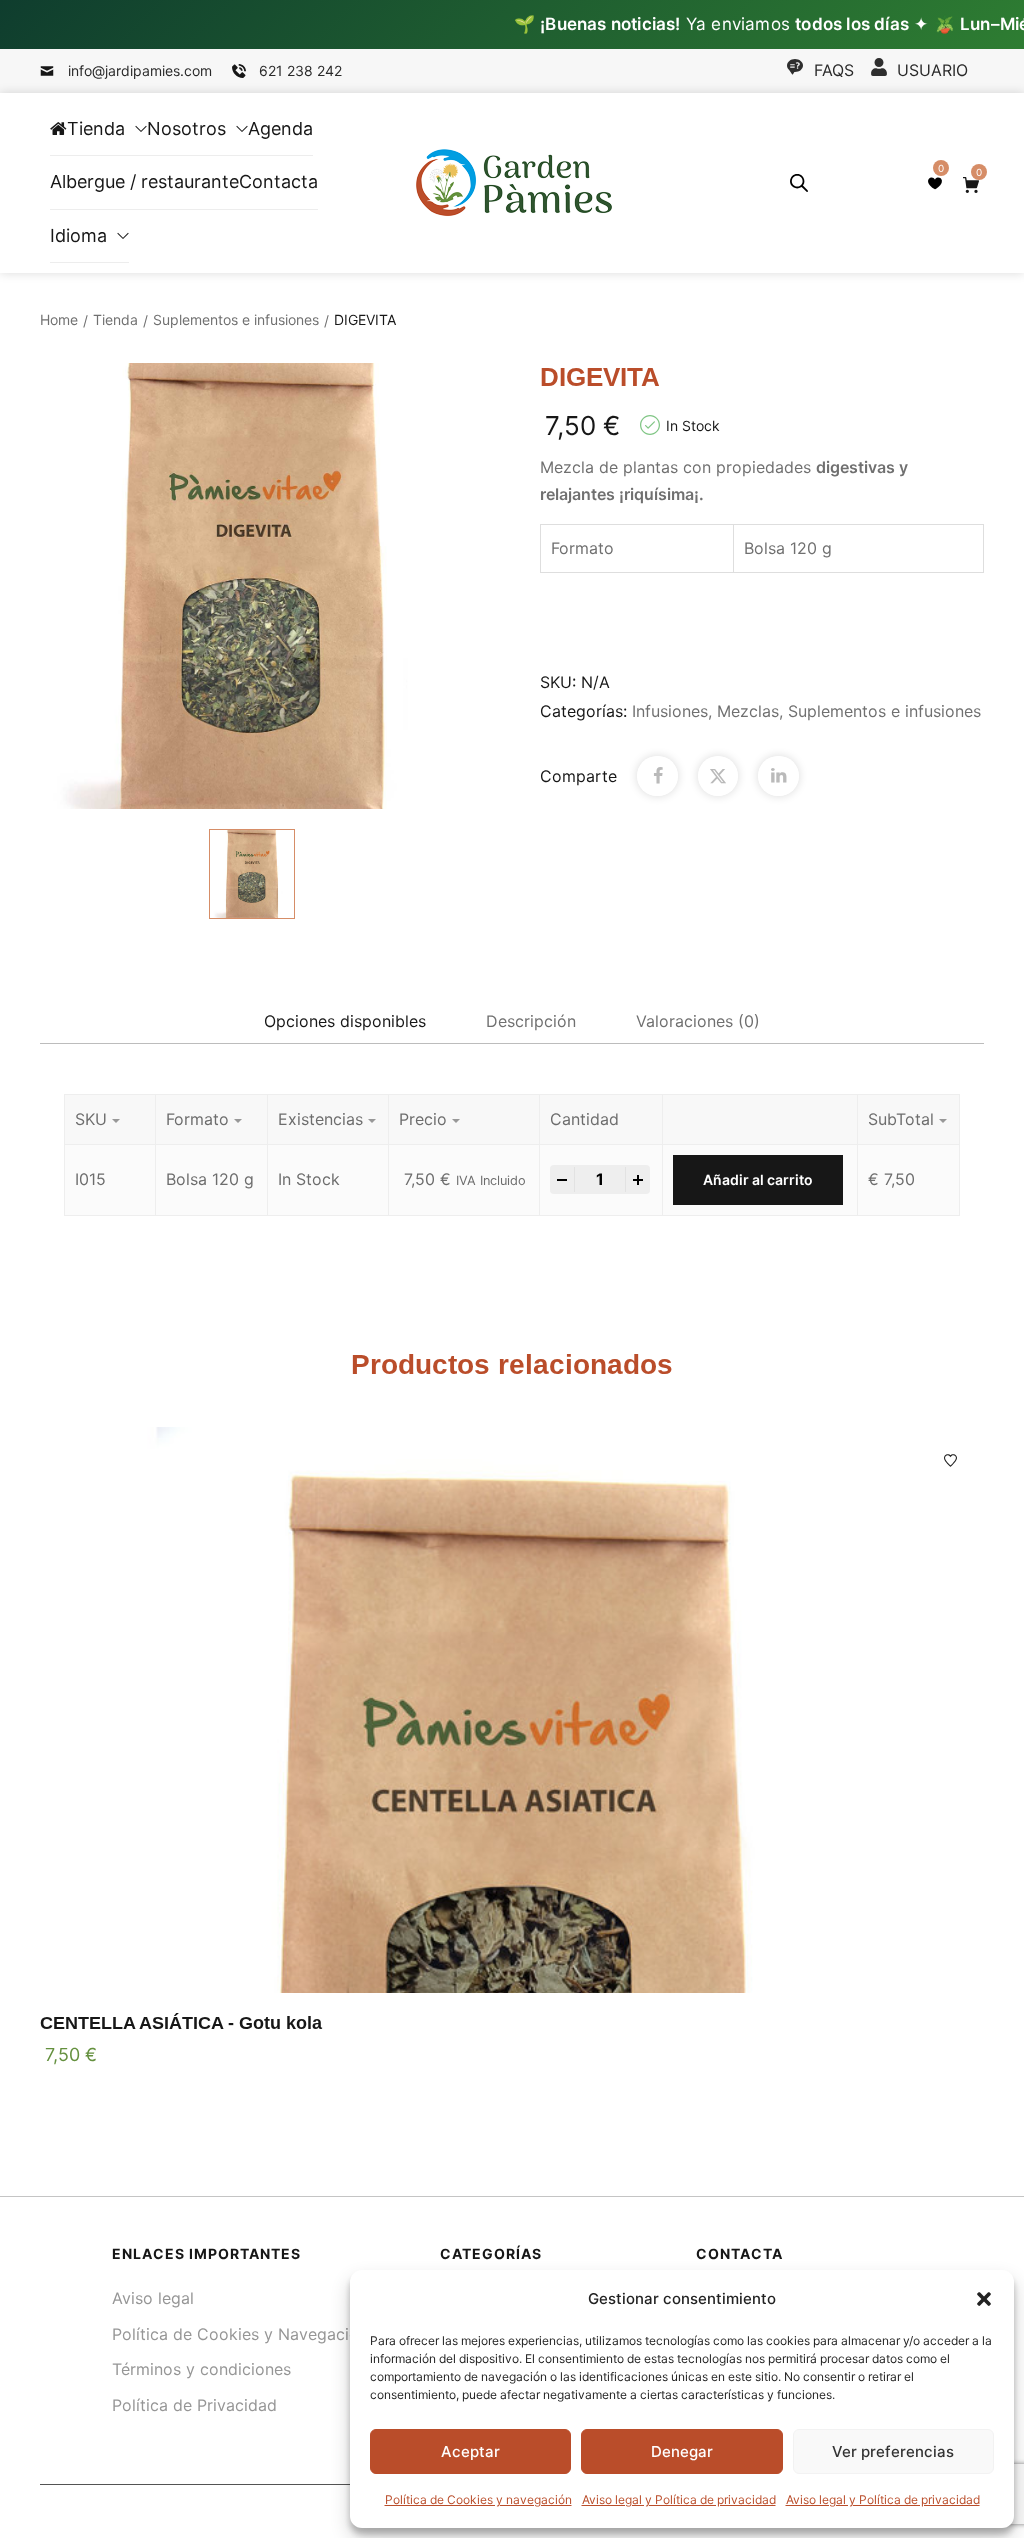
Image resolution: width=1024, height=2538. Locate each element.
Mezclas (748, 711)
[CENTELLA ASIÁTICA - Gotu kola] (512, 1710)
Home (59, 319)
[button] (984, 2299)
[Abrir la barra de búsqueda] (799, 182)
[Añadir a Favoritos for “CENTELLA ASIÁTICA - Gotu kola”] (950, 1460)
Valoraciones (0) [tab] (698, 1021)
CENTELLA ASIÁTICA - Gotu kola (181, 2023)
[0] (935, 183)
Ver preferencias (893, 2451)
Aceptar (470, 2451)
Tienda (115, 319)
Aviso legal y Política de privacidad (679, 2499)
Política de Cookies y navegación (478, 2499)
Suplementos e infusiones (236, 319)
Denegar (682, 2451)
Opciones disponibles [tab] (345, 1021)
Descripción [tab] (531, 1021)
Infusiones (670, 711)
